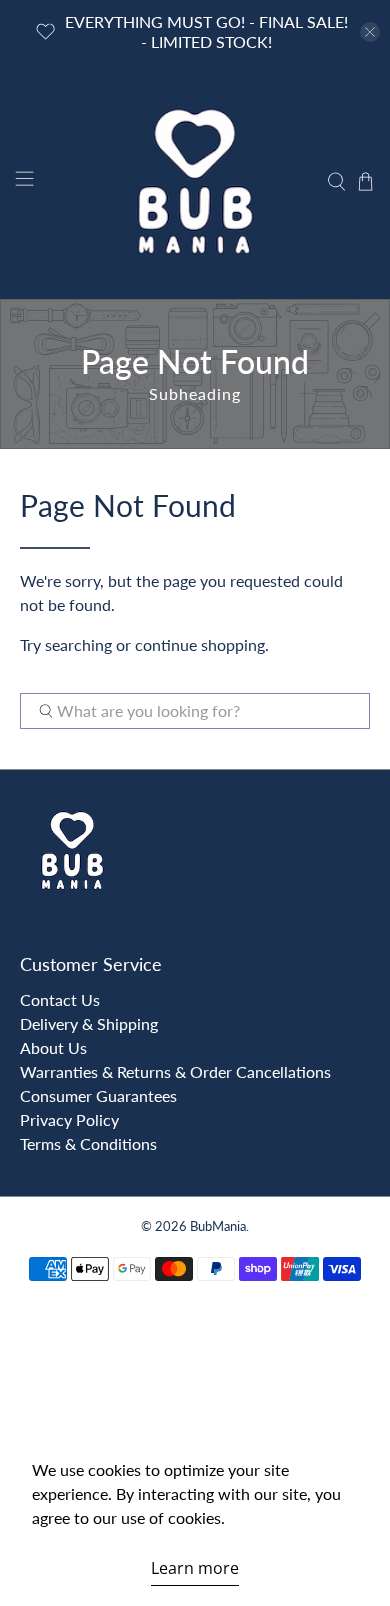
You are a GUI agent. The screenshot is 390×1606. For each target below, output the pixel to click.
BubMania (218, 1226)
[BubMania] (195, 181)
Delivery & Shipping (89, 1023)
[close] (370, 32)
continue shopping (200, 644)
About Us (53, 1047)
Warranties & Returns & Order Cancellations (175, 1071)
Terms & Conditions (88, 1143)
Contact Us (60, 999)
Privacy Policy (69, 1119)
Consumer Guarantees (98, 1095)
